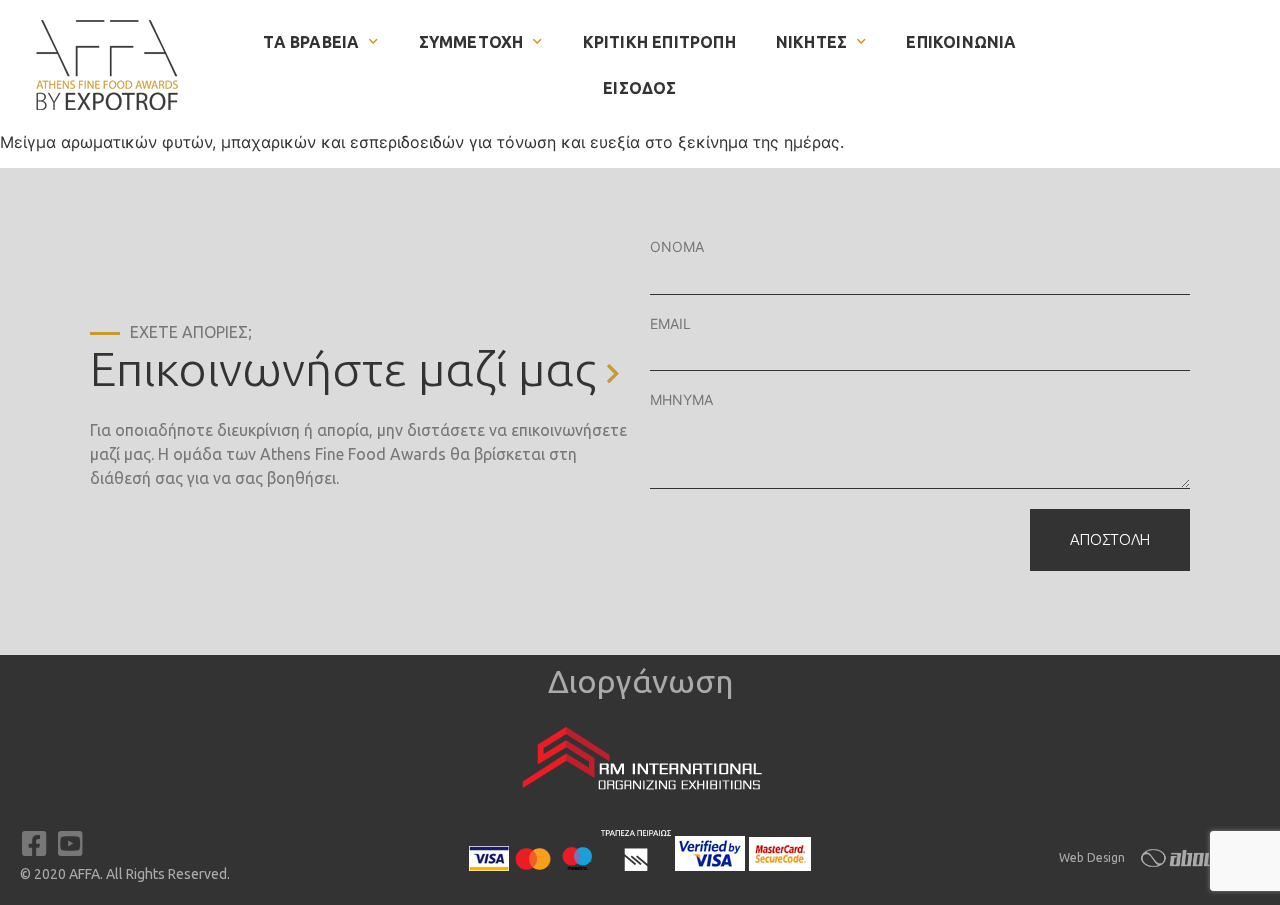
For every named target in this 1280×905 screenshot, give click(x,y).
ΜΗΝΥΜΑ (681, 399)
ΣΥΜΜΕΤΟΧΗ (471, 42)
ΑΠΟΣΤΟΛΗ (1110, 539)
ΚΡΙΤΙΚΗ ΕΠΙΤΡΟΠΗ (659, 42)
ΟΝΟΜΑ (677, 246)
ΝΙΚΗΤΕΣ (811, 42)
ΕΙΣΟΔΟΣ (639, 88)
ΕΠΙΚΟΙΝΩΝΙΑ (961, 42)
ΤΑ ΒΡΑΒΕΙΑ (311, 42)
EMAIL (670, 323)
